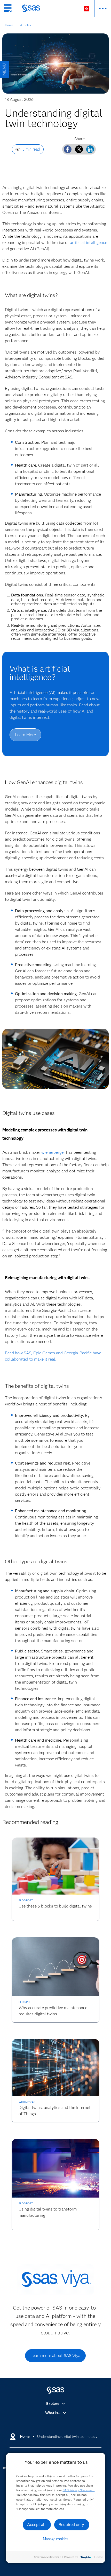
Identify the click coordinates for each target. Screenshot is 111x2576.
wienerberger (53, 1152)
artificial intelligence (89, 242)
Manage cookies (56, 2539)
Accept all (36, 2525)
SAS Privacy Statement (79, 2490)
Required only (71, 2525)
